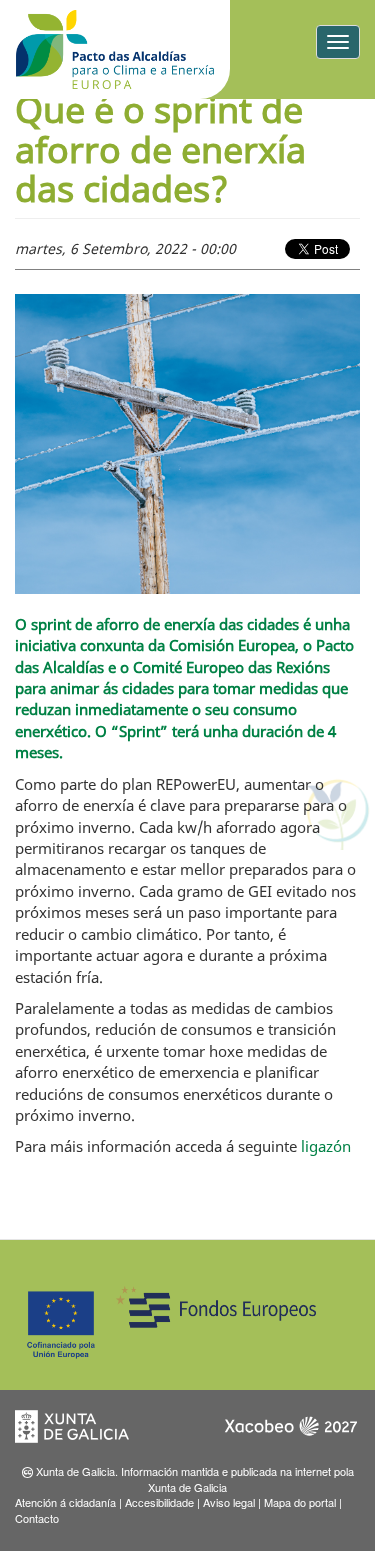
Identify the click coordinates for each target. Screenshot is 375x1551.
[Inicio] (115, 49)
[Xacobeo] (290, 1432)
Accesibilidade (159, 1502)
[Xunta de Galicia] (85, 1432)
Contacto (37, 1518)
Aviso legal (229, 1502)
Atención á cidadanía (65, 1502)
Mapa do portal (300, 1502)
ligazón (326, 1146)
